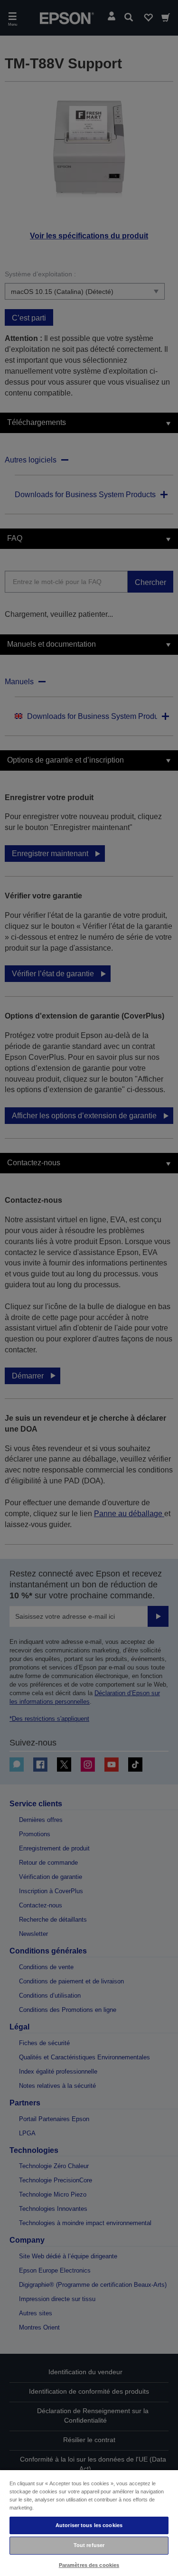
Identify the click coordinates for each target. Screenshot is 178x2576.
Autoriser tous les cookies (89, 2525)
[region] (89, 2523)
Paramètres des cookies (89, 2565)
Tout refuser (89, 2545)
